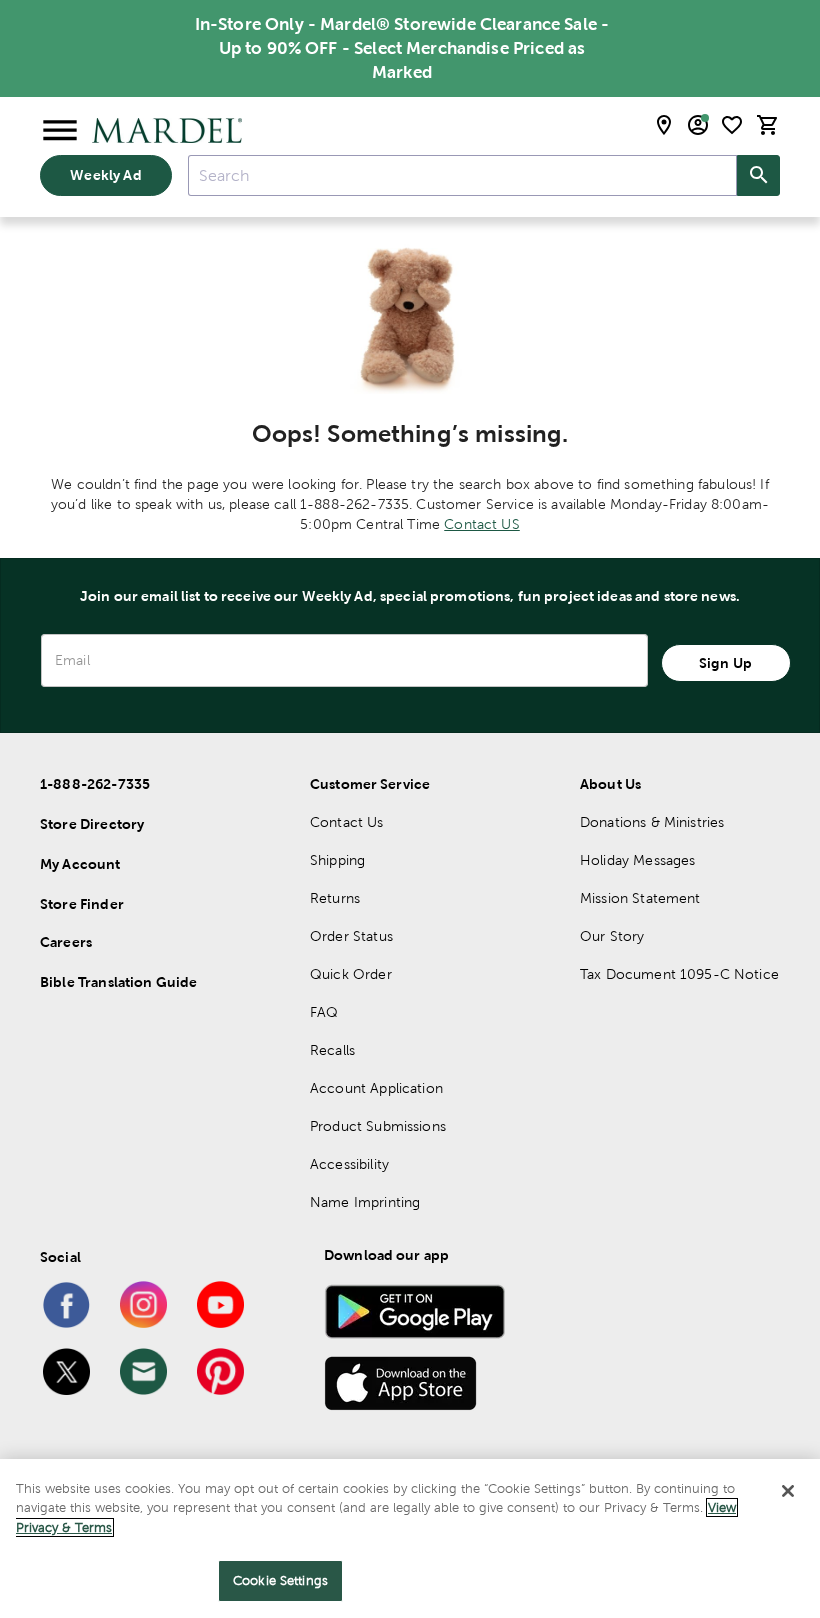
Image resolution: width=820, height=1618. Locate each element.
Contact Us (347, 822)
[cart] (768, 125)
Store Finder (82, 904)
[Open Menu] (60, 131)
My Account (80, 864)
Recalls (332, 1050)
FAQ (324, 1012)
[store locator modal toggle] (664, 125)
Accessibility (349, 1164)
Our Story (612, 936)
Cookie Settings (280, 1580)
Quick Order (351, 974)
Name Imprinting (365, 1202)
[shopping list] (732, 125)
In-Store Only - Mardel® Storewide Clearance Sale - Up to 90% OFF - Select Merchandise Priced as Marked (402, 48)
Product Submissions (378, 1126)
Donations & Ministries (652, 822)
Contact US (482, 524)
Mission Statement (640, 898)
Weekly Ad (105, 175)
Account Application (376, 1088)
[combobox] (462, 175)
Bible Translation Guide (118, 982)
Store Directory (92, 824)
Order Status (351, 936)
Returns (335, 898)
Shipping (337, 860)
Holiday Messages (637, 860)
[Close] (788, 1491)
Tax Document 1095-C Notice (679, 974)
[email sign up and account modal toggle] (698, 125)
